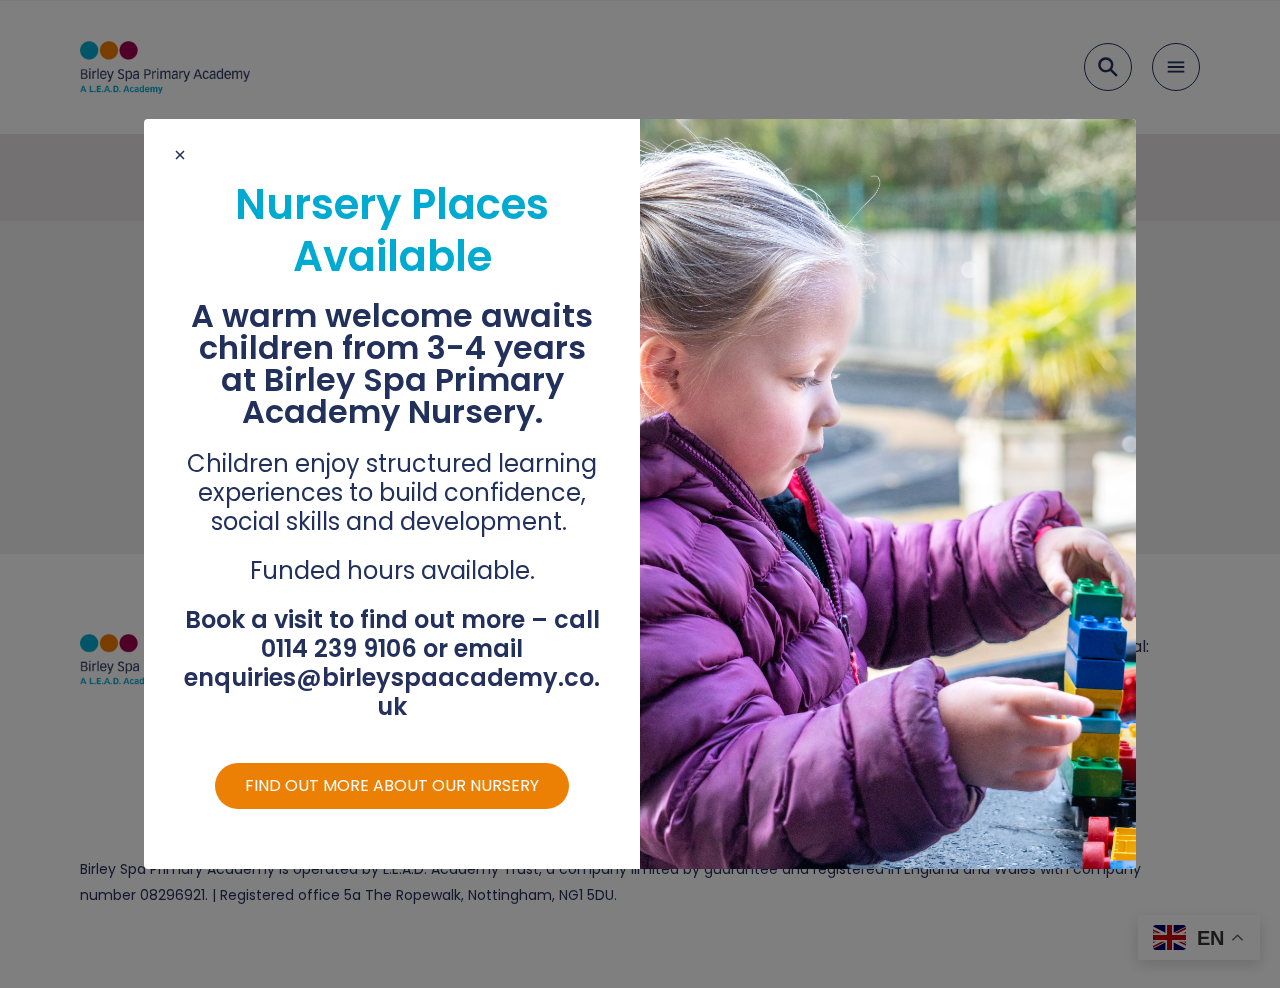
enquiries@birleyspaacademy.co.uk (392, 692)
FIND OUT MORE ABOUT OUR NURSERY (392, 785)
